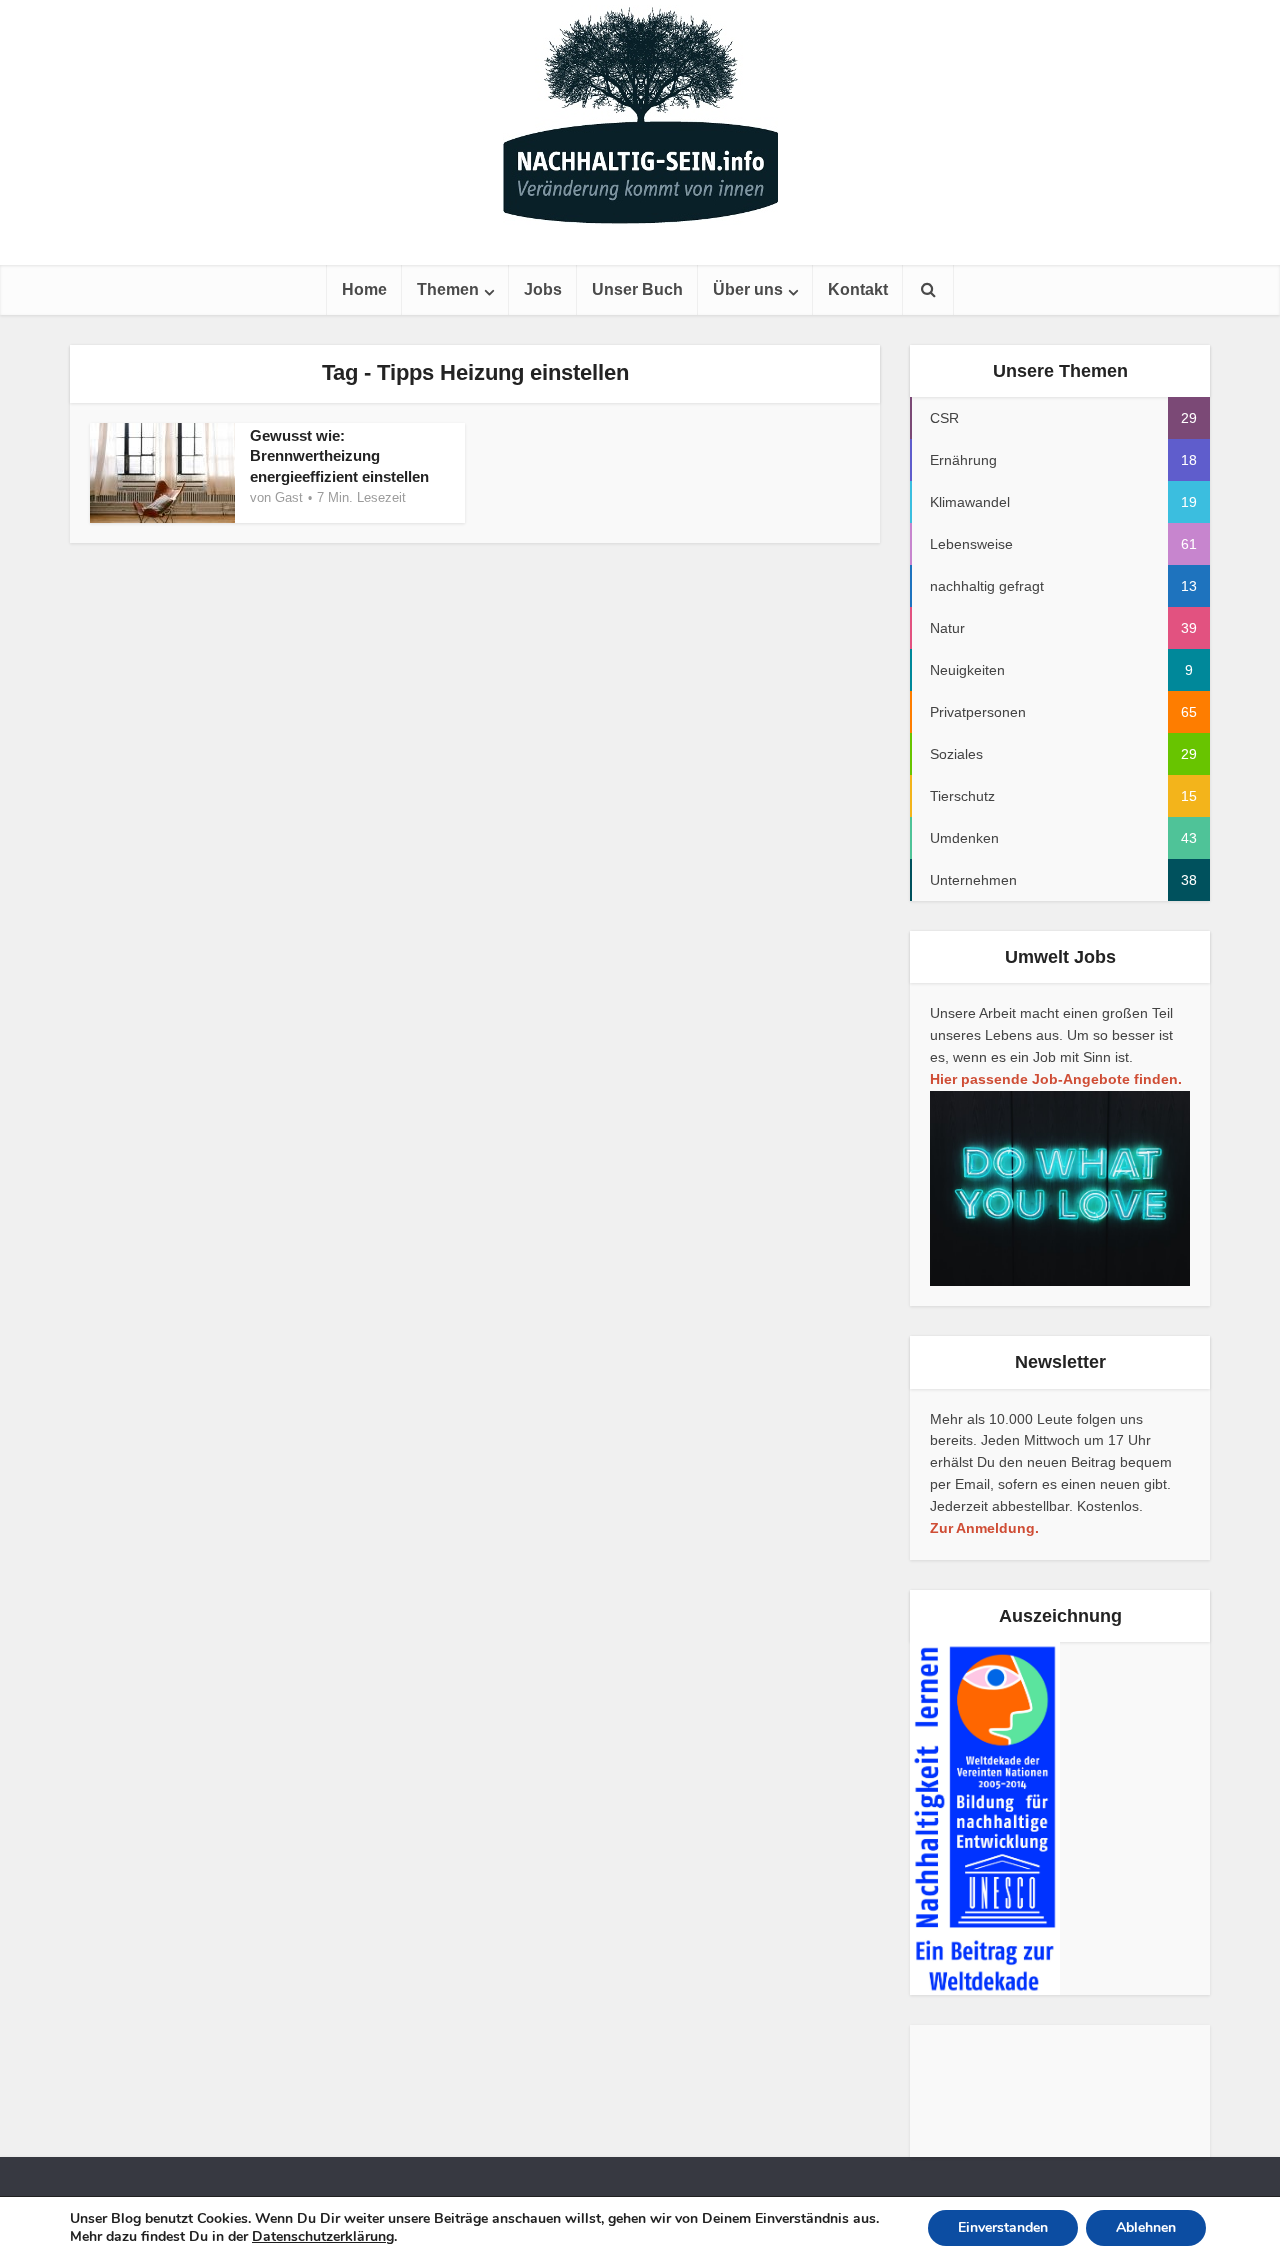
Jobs (543, 289)
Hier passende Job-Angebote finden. (1056, 1079)
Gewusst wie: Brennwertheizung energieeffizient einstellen (339, 456)
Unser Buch (637, 289)
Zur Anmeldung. (984, 1528)
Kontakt (858, 289)
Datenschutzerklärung (323, 2236)
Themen (448, 289)
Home (364, 289)
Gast (289, 497)
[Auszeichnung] (985, 1818)
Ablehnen (1146, 2227)
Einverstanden (1003, 2227)
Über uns (748, 289)
